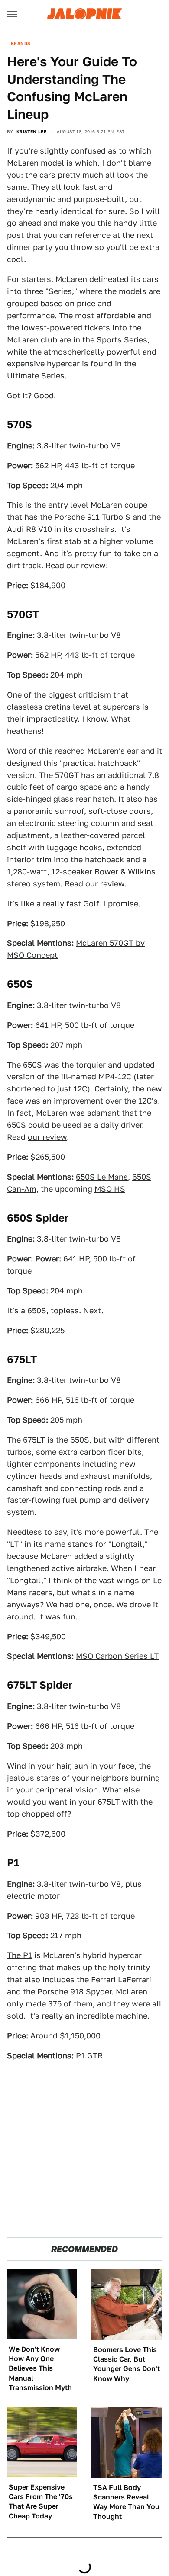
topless (65, 1310)
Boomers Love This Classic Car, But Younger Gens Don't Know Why (127, 2364)
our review (86, 565)
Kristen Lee (31, 131)
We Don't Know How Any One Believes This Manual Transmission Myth (40, 2369)
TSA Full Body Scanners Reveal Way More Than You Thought (126, 2502)
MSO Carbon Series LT (117, 1656)
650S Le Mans (102, 1177)
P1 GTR (89, 2056)
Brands (21, 43)
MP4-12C (115, 1077)
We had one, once (79, 1605)
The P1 (19, 1955)
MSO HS (110, 1189)
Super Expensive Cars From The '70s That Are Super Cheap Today (41, 2502)
